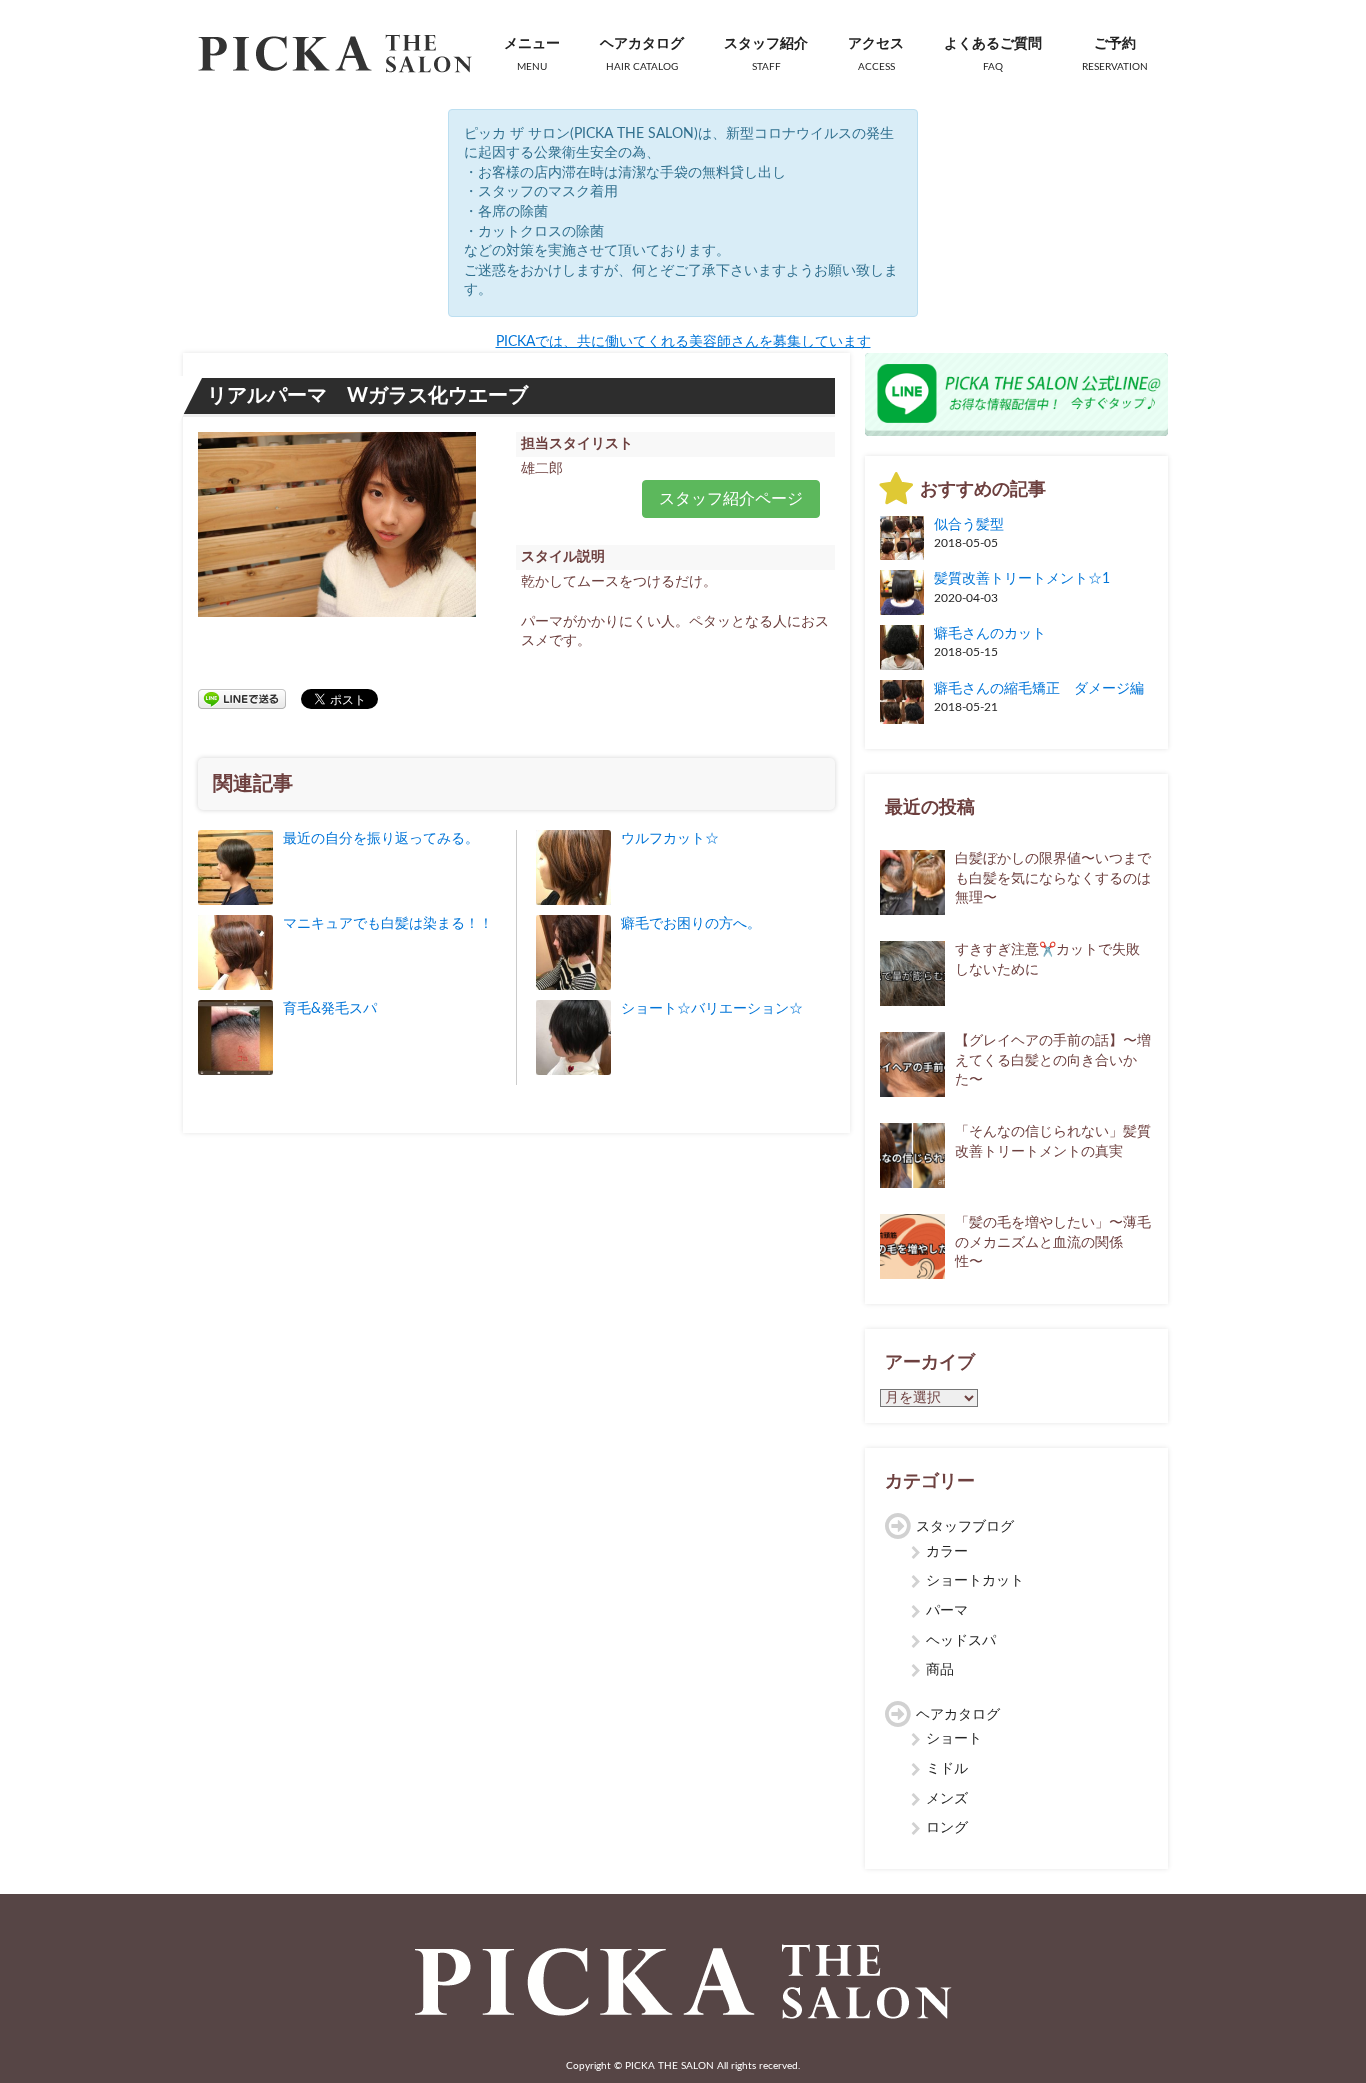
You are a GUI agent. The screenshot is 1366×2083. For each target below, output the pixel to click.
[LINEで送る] (242, 698)
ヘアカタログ (642, 54)
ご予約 (1115, 54)
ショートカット (975, 1581)
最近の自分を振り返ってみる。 (381, 839)
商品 (940, 1670)
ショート (954, 1739)
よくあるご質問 (993, 54)
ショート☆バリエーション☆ (712, 1009)
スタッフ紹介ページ (731, 499)
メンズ (947, 1799)
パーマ (947, 1611)
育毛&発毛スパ (330, 1009)
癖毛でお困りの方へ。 (691, 924)
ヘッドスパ (961, 1641)
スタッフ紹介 (766, 54)
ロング (947, 1828)
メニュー (532, 54)
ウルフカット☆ (670, 839)
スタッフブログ (965, 1527)
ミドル (947, 1769)
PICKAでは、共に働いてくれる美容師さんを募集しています (683, 342)
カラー (947, 1552)
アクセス (876, 54)
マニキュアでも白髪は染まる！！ (388, 924)
